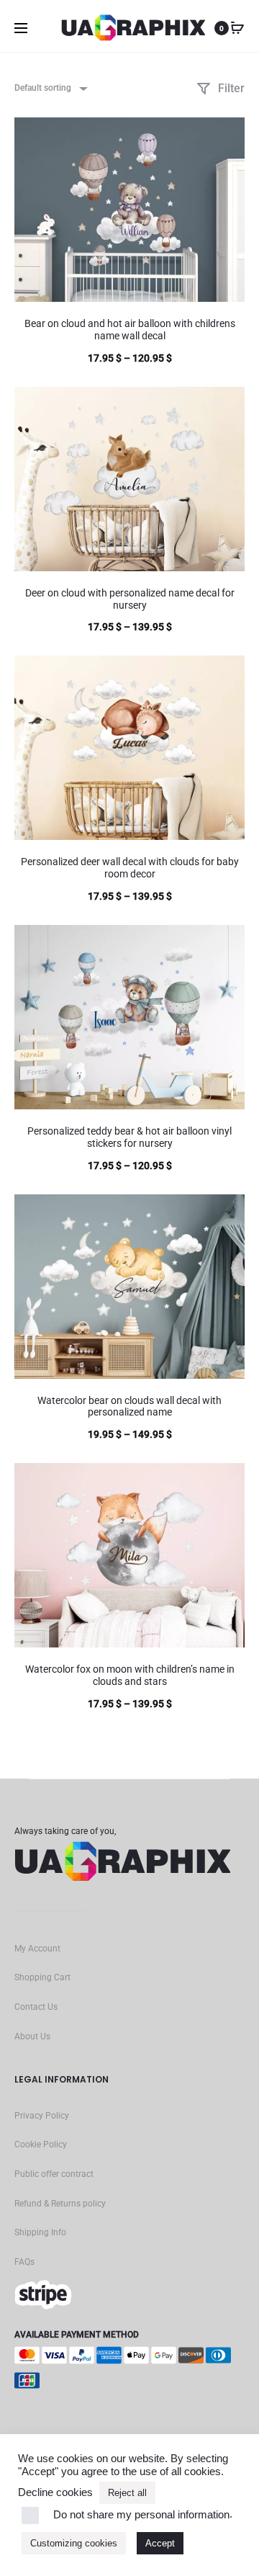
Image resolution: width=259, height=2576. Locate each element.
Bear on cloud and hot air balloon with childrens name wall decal (130, 330)
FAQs (24, 2262)
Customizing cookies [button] (74, 2543)
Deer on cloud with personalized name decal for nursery (130, 599)
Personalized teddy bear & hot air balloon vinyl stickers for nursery (129, 1137)
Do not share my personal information (141, 2515)
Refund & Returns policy (60, 2204)
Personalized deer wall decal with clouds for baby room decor (130, 868)
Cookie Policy (41, 2145)
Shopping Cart (42, 1977)
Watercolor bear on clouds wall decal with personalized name (129, 1406)
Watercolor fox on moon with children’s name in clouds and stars (130, 1675)
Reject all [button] (127, 2493)
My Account (37, 1949)
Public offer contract (54, 2174)
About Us (32, 2036)
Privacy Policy (42, 2116)
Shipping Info (40, 2232)
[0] (237, 28)
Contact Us (36, 2007)
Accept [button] (160, 2543)
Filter (230, 88)
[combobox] (50, 88)
